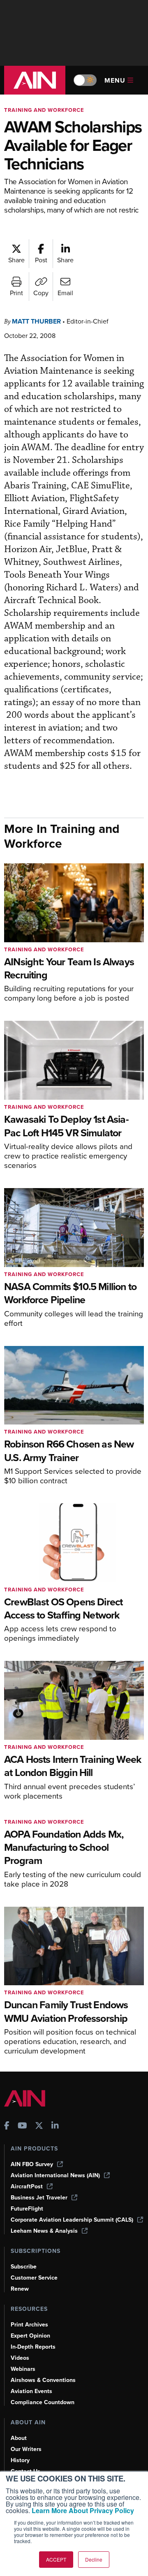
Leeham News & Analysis (44, 2231)
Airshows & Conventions (43, 2380)
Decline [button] (94, 2559)
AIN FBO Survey (32, 2164)
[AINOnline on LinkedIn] (55, 2126)
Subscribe (24, 2267)
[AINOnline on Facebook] (7, 2126)
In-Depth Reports (33, 2347)
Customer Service (34, 2278)
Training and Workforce (44, 110)
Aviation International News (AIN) (55, 2175)
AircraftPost (27, 2186)
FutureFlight (27, 2209)
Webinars (23, 2369)
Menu (115, 80)
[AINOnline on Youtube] (22, 2126)
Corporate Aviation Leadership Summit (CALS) (72, 2220)
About (19, 2438)
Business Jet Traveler (39, 2198)
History (20, 2460)
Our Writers (26, 2449)
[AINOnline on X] (39, 2126)
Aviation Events (31, 2391)
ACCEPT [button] (56, 2559)
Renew (20, 2289)
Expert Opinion (30, 2336)
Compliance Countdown (43, 2402)
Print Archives (29, 2325)
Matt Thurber (36, 321)
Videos (20, 2358)
